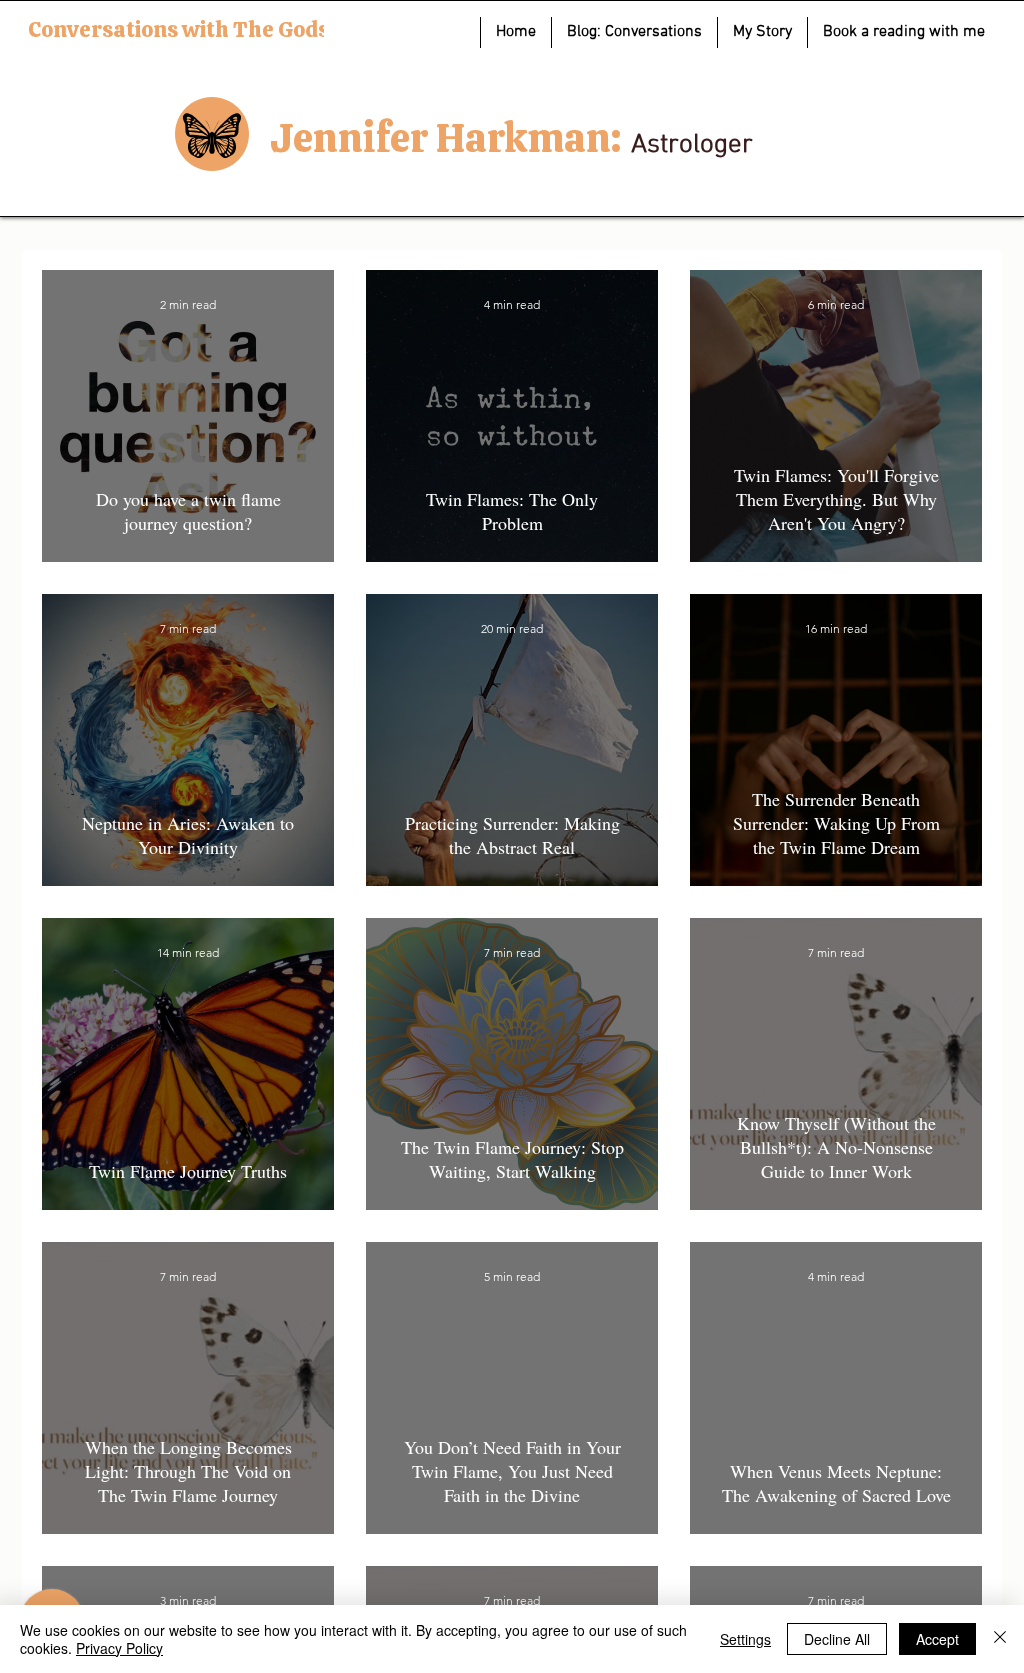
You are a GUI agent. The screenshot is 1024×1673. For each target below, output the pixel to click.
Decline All (837, 1639)
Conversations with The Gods (178, 29)
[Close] (1000, 1639)
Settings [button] (745, 1639)
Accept (937, 1639)
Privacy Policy (119, 1648)
